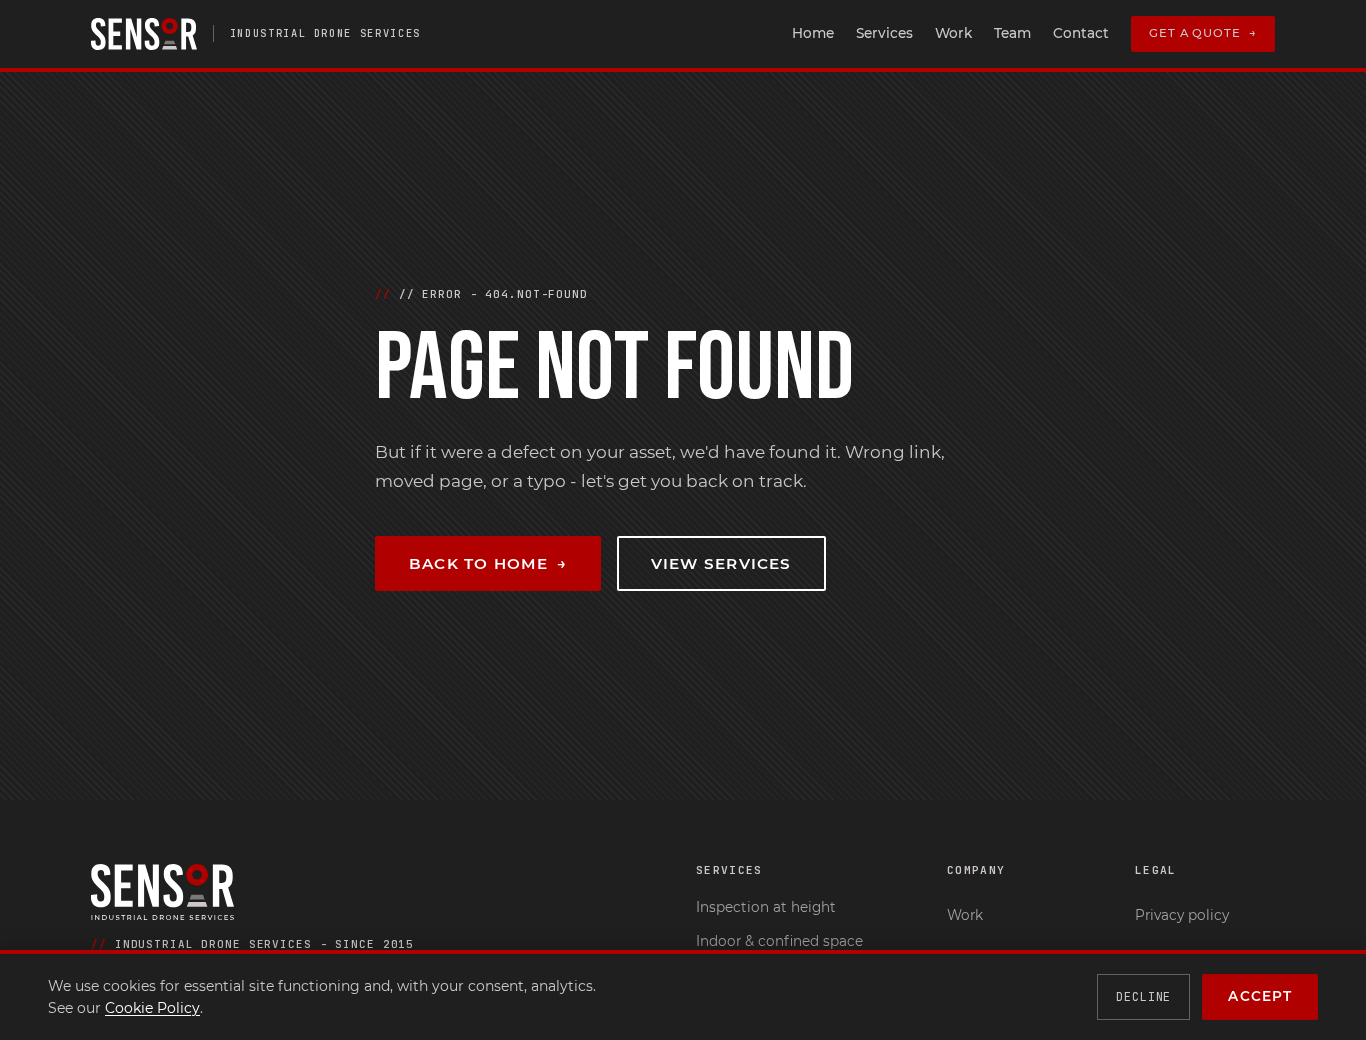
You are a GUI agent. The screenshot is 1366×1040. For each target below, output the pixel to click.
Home (813, 33)
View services (721, 563)
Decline (1144, 997)
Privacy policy (1182, 915)
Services (884, 33)
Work (953, 33)
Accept (1260, 996)
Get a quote (1203, 33)
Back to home (488, 563)
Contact (1081, 33)
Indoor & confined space (779, 941)
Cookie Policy (152, 1008)
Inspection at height (766, 907)
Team (1012, 33)
